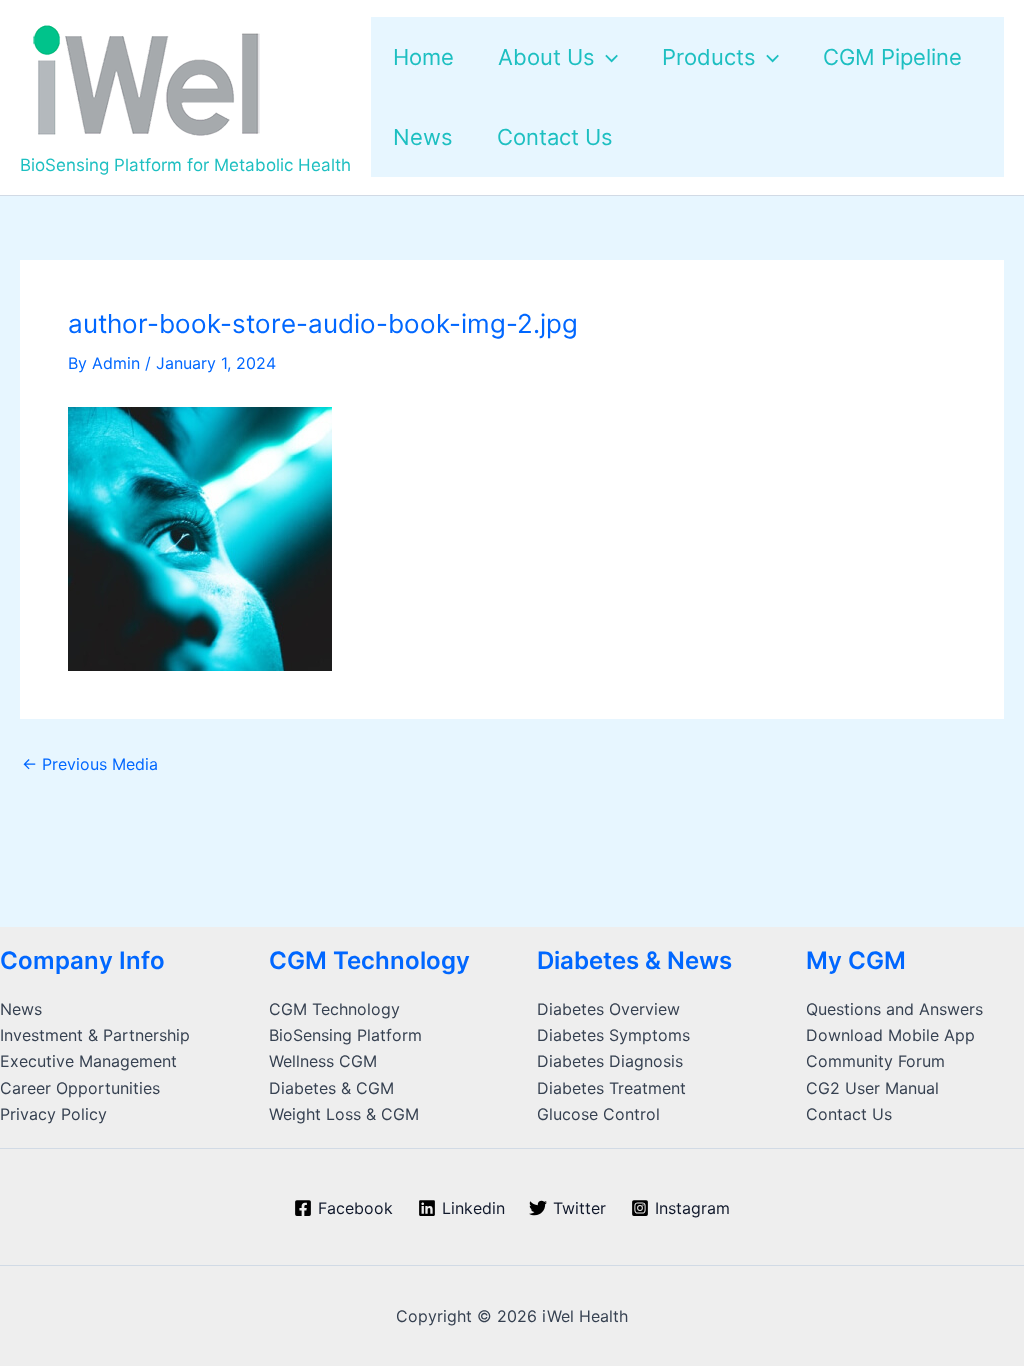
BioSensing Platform (345, 1035)
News (21, 1009)
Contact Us (849, 1114)
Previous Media (90, 764)
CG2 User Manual (872, 1088)
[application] (606, 57)
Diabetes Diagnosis (610, 1061)
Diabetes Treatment (611, 1088)
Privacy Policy (53, 1114)
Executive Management (88, 1061)
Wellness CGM (323, 1061)
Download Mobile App (890, 1035)
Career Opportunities (80, 1088)
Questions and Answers (894, 1009)
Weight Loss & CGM (344, 1114)
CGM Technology (334, 1009)
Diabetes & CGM (331, 1088)
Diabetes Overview (608, 1009)
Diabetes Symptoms (613, 1035)
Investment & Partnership (95, 1035)
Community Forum (875, 1061)
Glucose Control (598, 1114)
